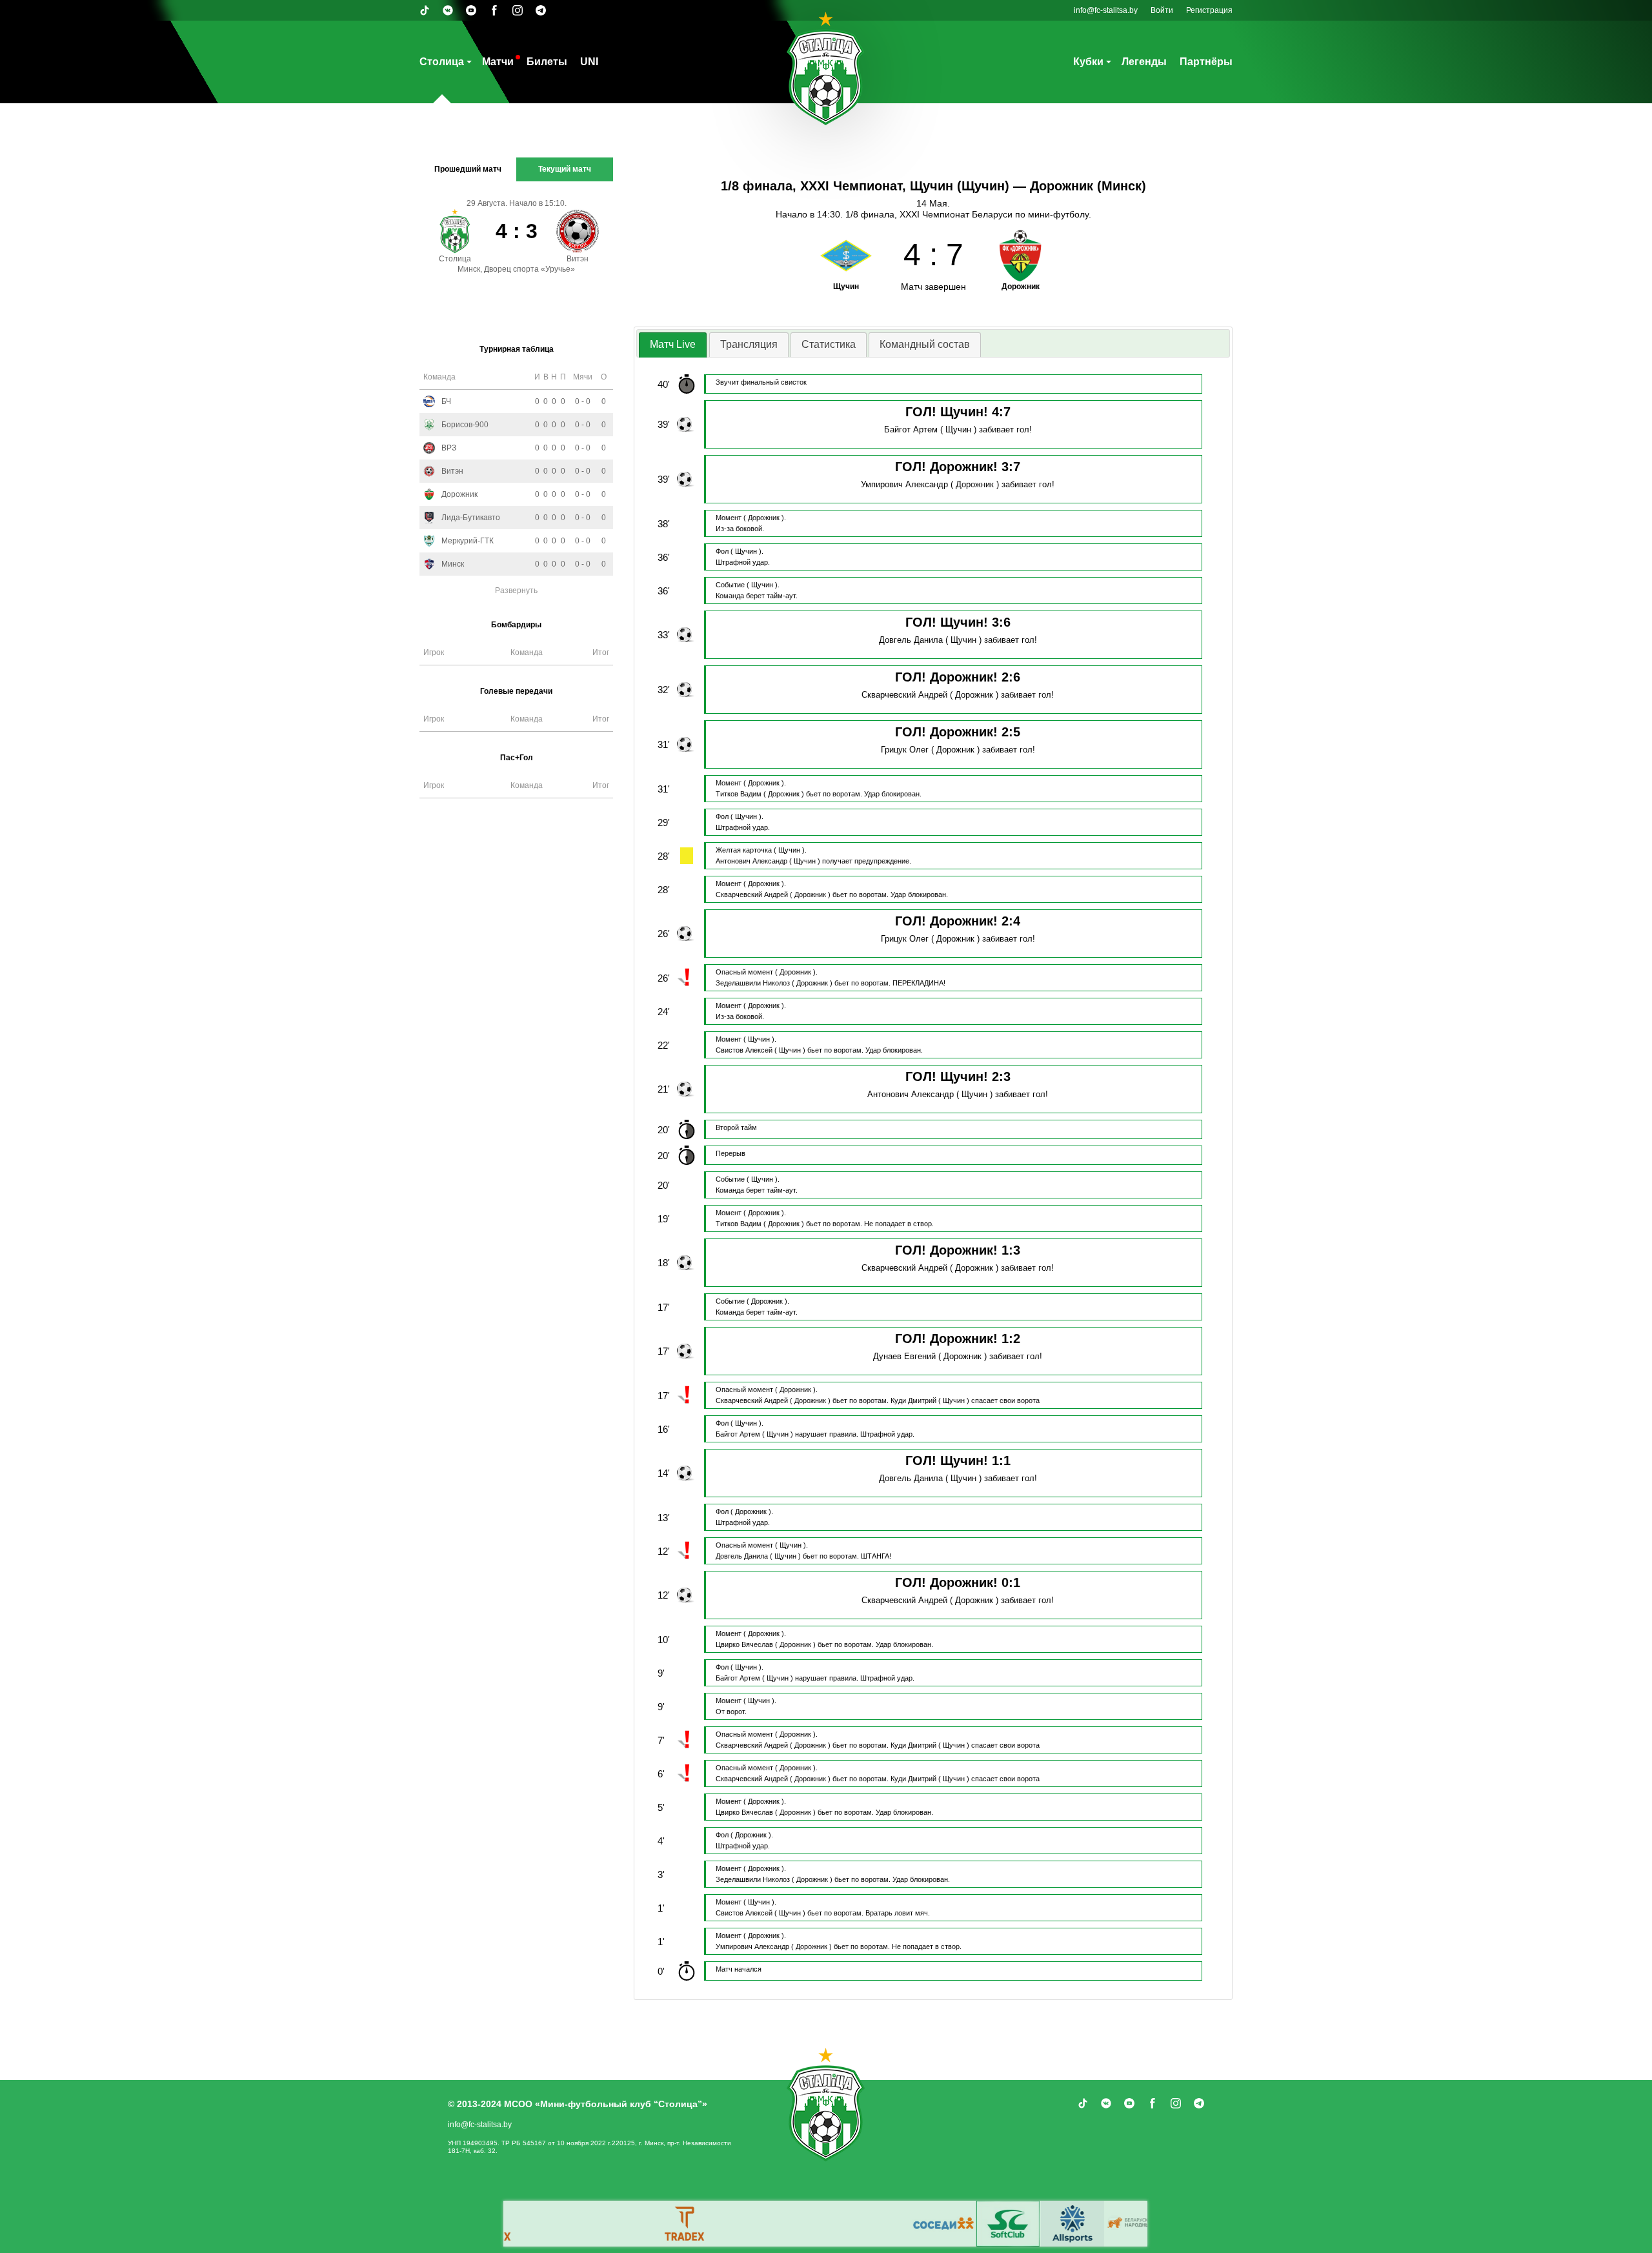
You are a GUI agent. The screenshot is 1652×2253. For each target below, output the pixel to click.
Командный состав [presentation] (925, 344)
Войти (1162, 10)
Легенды (1144, 62)
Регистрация (1209, 10)
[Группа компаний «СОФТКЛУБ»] (858, 2224)
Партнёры (1206, 62)
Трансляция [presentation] (749, 344)
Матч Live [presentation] (673, 344)
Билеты (547, 62)
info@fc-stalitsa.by (1106, 10)
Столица (442, 62)
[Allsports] (922, 2224)
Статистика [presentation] (829, 344)
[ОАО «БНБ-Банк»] (987, 2224)
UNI (589, 62)
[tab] (673, 345)
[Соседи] (793, 2224)
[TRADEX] (535, 2224)
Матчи (498, 62)
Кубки (1088, 62)
